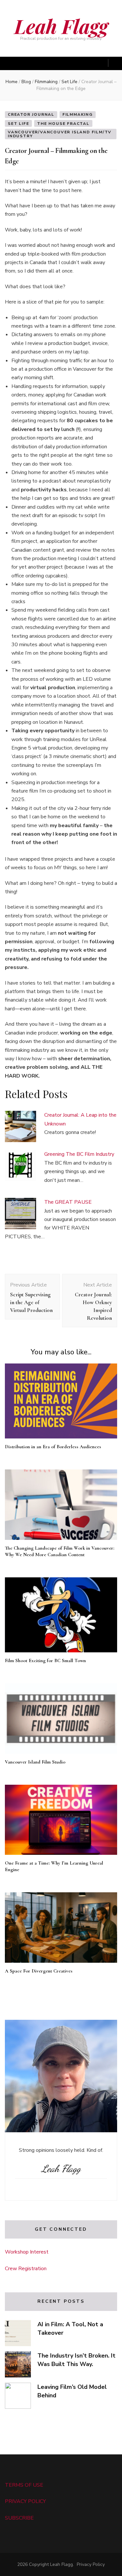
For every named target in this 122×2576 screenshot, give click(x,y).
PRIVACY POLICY (25, 2501)
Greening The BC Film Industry (79, 1154)
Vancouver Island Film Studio (35, 1762)
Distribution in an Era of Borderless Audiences (53, 1447)
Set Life (18, 124)
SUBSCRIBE (19, 2518)
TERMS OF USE (24, 2485)
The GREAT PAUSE (68, 1202)
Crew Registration (26, 2269)
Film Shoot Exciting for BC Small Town (45, 1660)
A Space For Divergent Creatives (39, 1971)
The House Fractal (63, 124)
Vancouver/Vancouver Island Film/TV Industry (60, 134)
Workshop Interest (27, 2252)
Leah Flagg (61, 26)
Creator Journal (31, 114)
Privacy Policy (91, 2564)
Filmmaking (78, 114)
